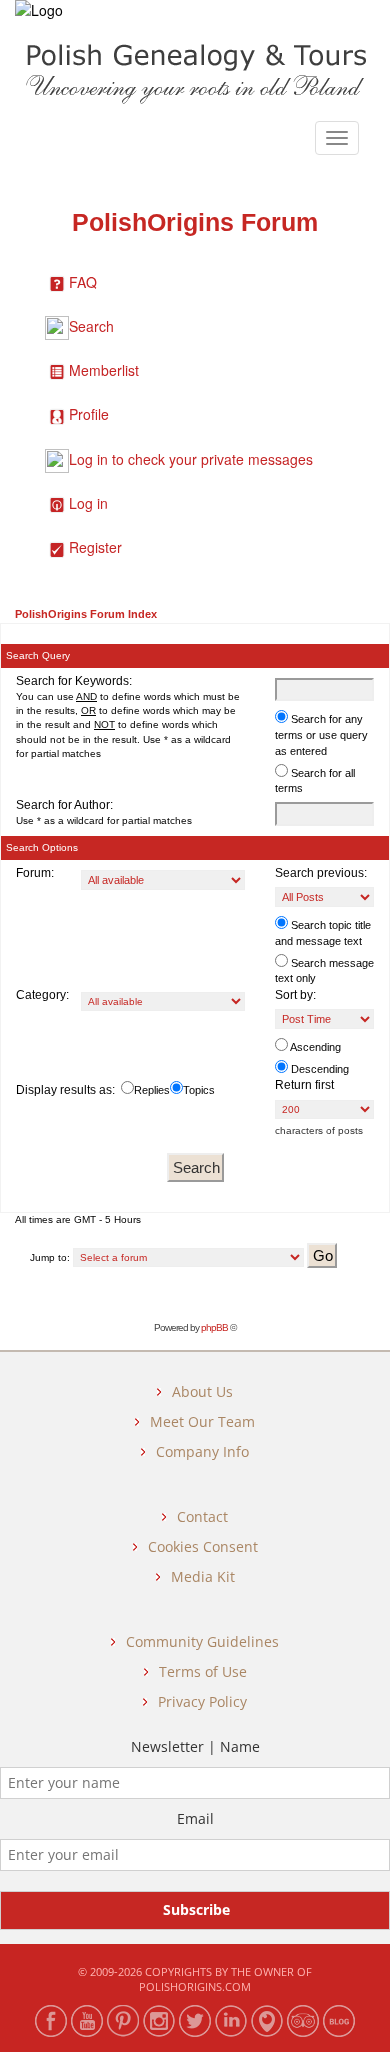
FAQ (83, 282)
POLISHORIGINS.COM (195, 1986)
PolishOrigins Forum (195, 222)
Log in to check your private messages (191, 459)
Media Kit (203, 1576)
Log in (88, 503)
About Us (202, 1391)
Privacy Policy (202, 1701)
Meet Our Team (202, 1421)
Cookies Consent (203, 1546)
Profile (89, 414)
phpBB (214, 1327)
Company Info (202, 1451)
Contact (202, 1516)
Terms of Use (203, 1671)
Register (95, 547)
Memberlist (104, 370)
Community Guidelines (202, 1641)
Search (91, 326)
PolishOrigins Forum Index (86, 614)
